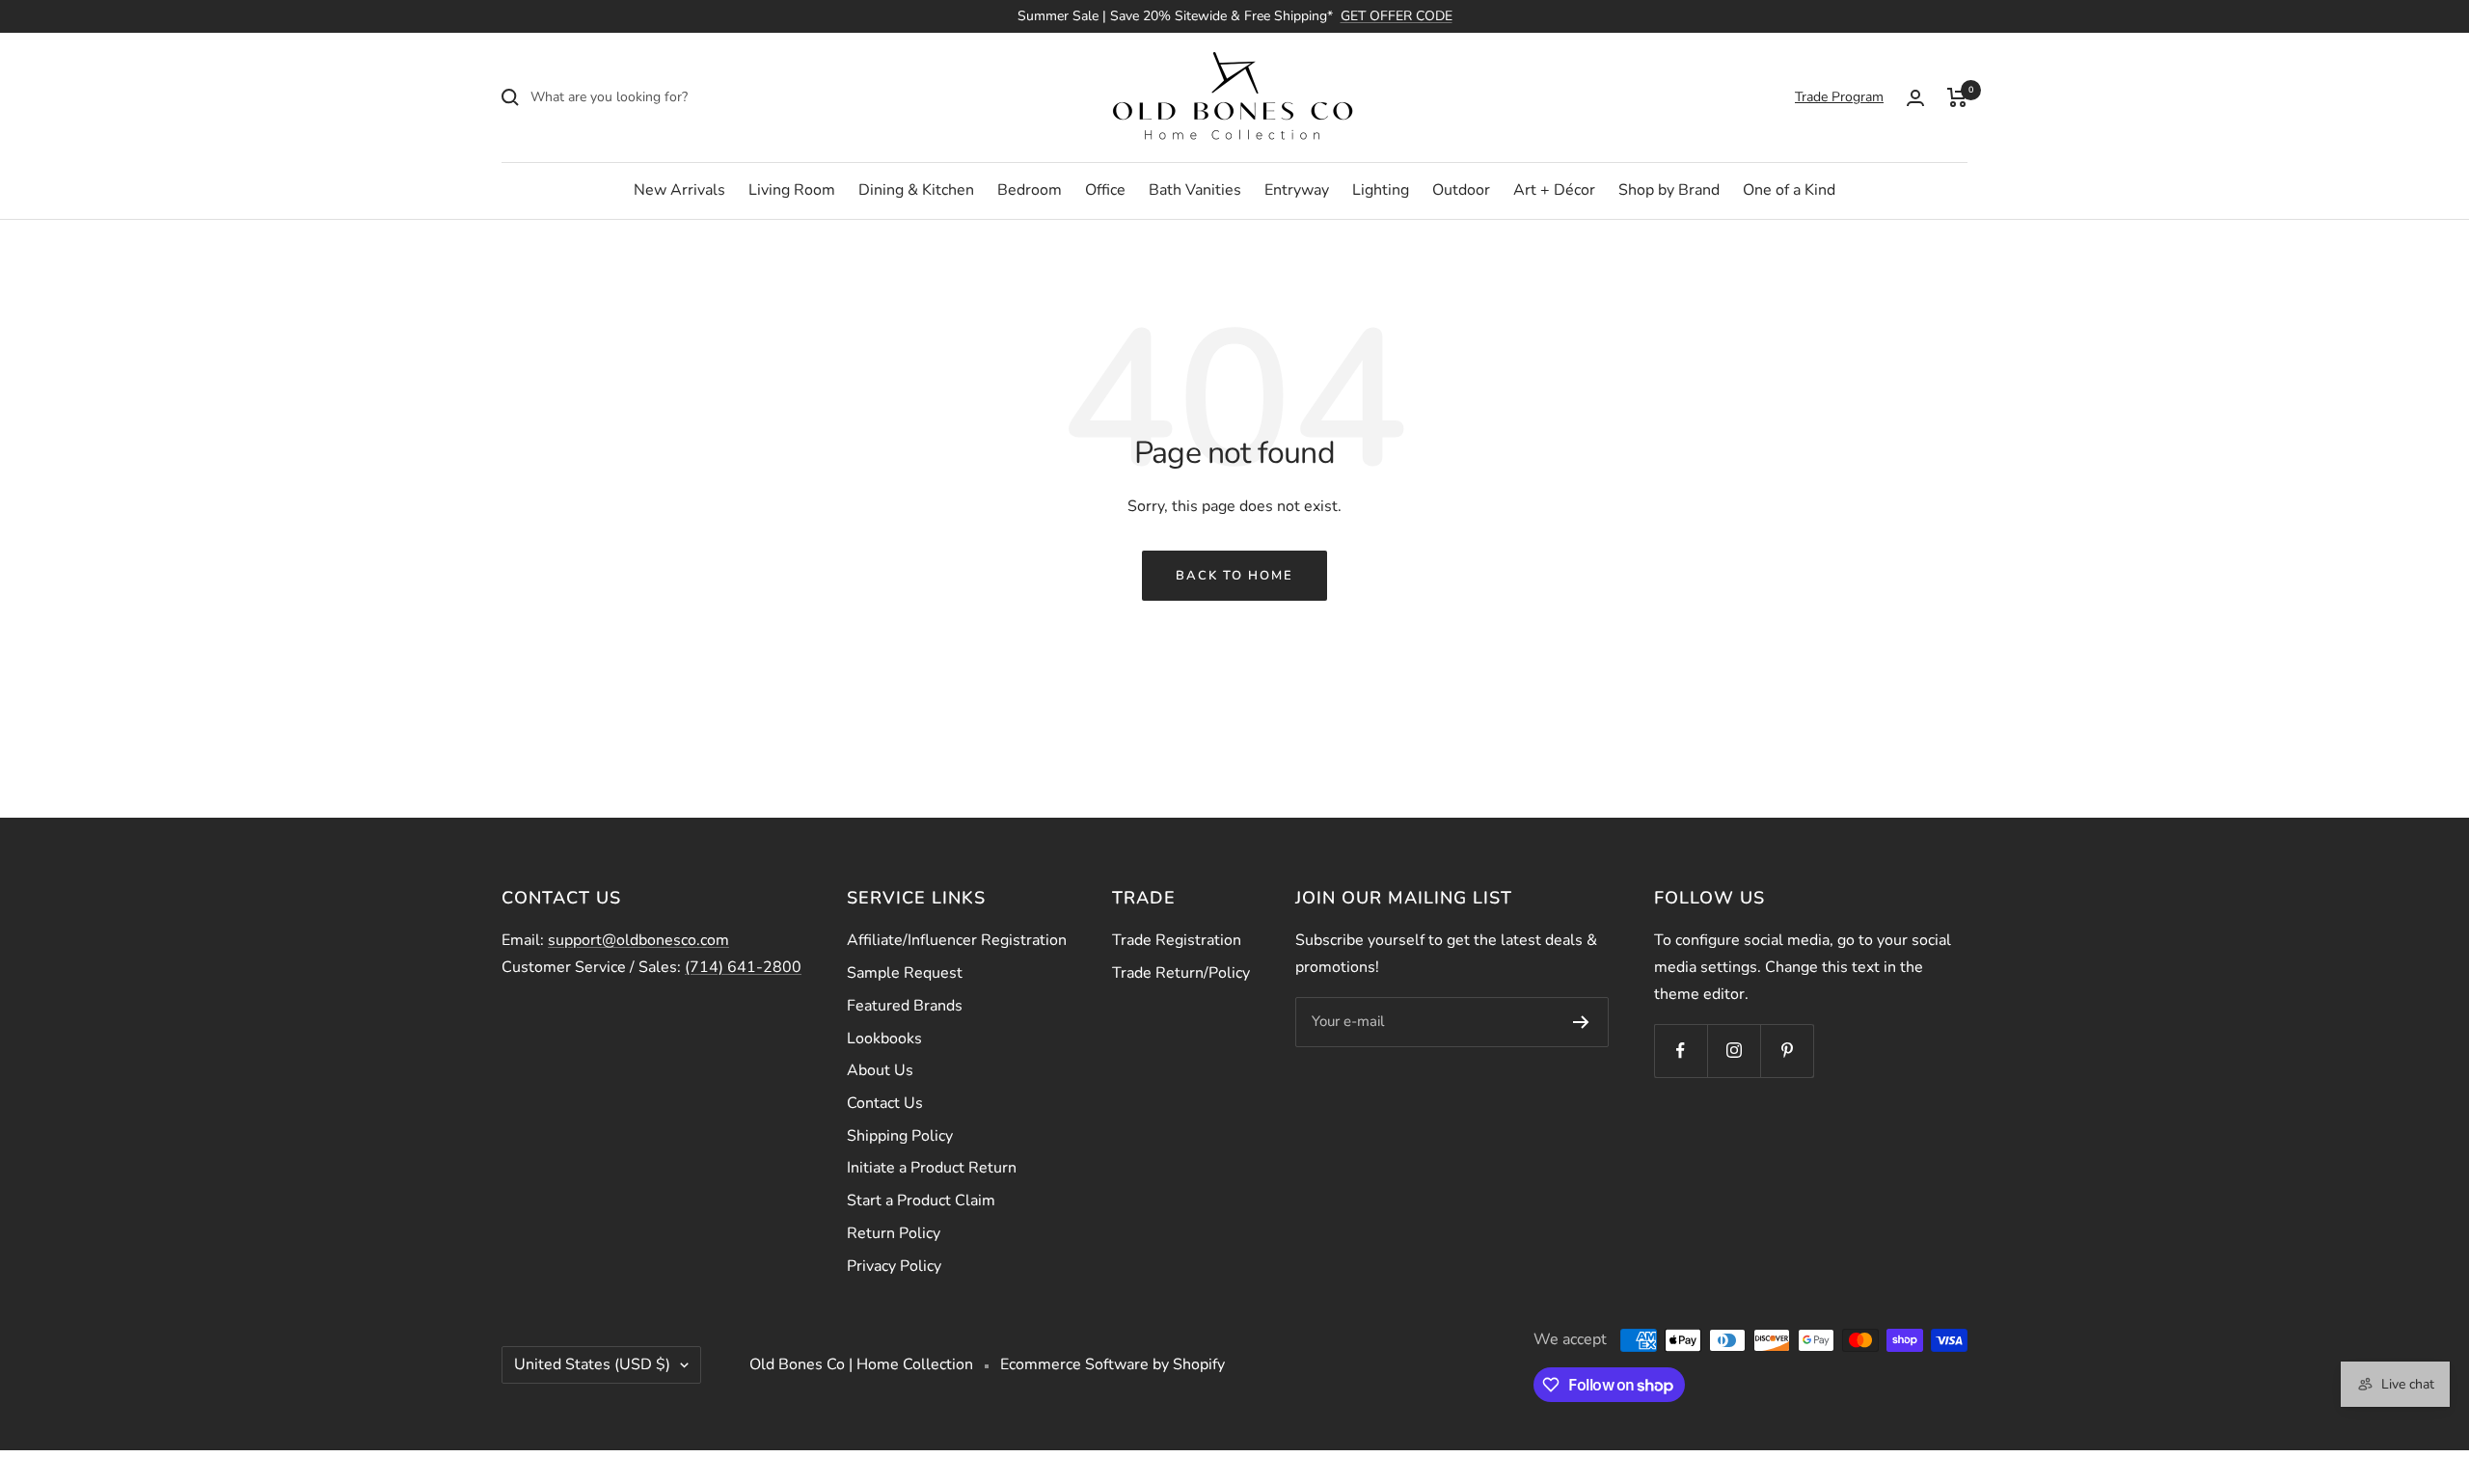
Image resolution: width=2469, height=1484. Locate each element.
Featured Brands (905, 1006)
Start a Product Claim (921, 1201)
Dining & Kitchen (916, 190)
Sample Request (905, 973)
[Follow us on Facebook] (1681, 1051)
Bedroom (1030, 190)
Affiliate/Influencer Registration (957, 940)
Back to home (1234, 576)
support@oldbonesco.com (638, 940)
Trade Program (1839, 97)
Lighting (1381, 190)
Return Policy (894, 1233)
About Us (880, 1070)
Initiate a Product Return (932, 1168)
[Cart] (1957, 97)
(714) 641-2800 (743, 967)
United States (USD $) (592, 1364)
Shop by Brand (1669, 190)
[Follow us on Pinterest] (1787, 1051)
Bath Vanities (1195, 190)
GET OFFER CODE (1397, 16)
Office (1105, 190)
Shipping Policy (900, 1136)
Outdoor (1461, 190)
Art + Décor (1554, 190)
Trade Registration (1177, 940)
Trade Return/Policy (1181, 973)
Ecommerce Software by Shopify (1112, 1364)
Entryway (1297, 190)
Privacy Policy (894, 1266)
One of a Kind (1789, 190)
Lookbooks (884, 1039)
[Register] (1581, 1022)
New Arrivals (679, 190)
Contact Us (885, 1103)
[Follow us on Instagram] (1734, 1051)
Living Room (792, 190)
